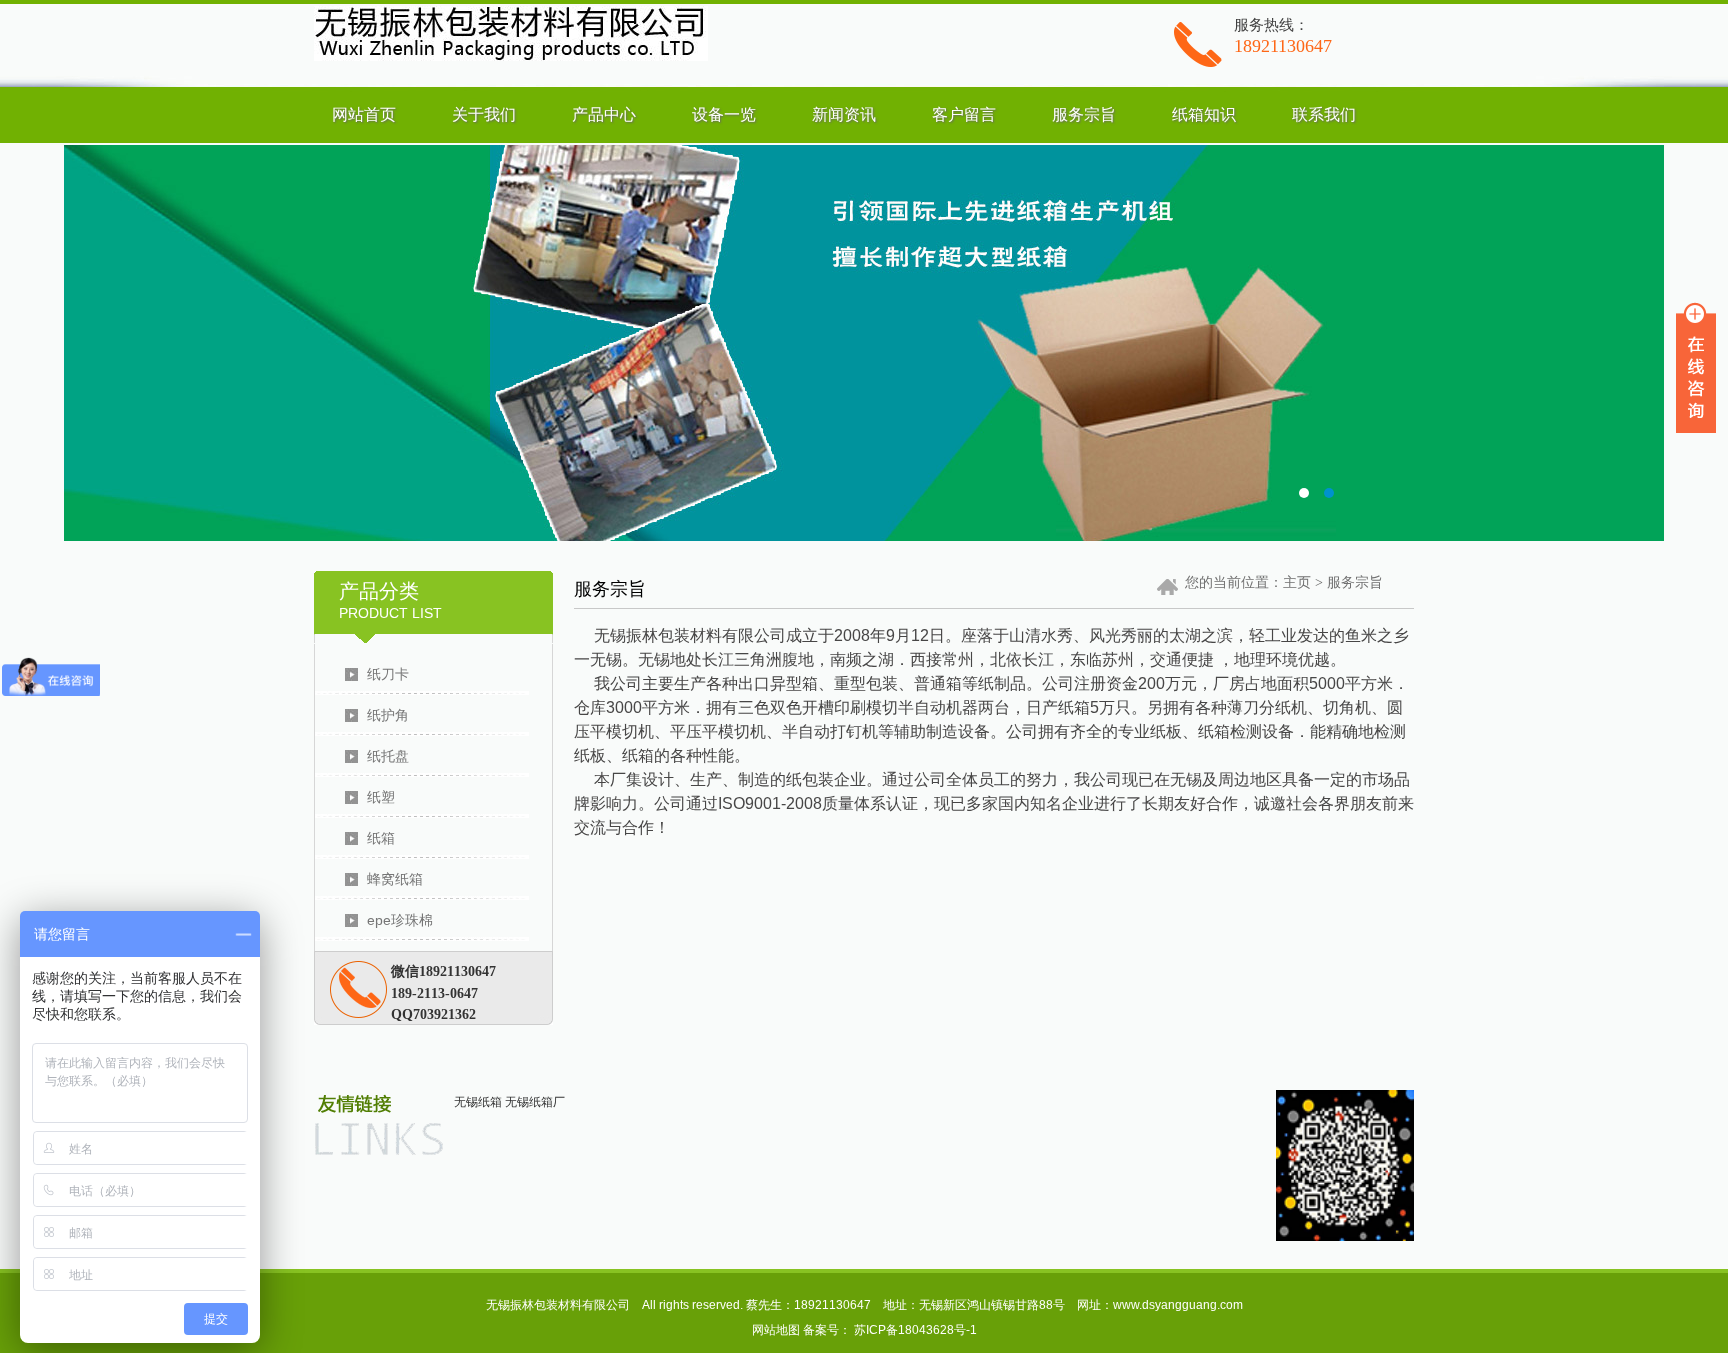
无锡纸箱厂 (535, 1102)
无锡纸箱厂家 (864, 343)
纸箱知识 (1204, 114)
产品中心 (604, 114)
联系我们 (1324, 114)
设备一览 (724, 114)
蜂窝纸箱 (395, 879)
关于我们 (484, 114)
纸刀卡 (388, 674)
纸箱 (381, 838)
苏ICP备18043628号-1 (915, 1330)
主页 (1297, 582)
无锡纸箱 (478, 1102)
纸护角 (388, 715)
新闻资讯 (844, 114)
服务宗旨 (1084, 114)
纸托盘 (388, 756)
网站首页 (364, 114)
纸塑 (381, 797)
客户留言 (964, 114)
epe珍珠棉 (400, 920)
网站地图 (776, 1330)
